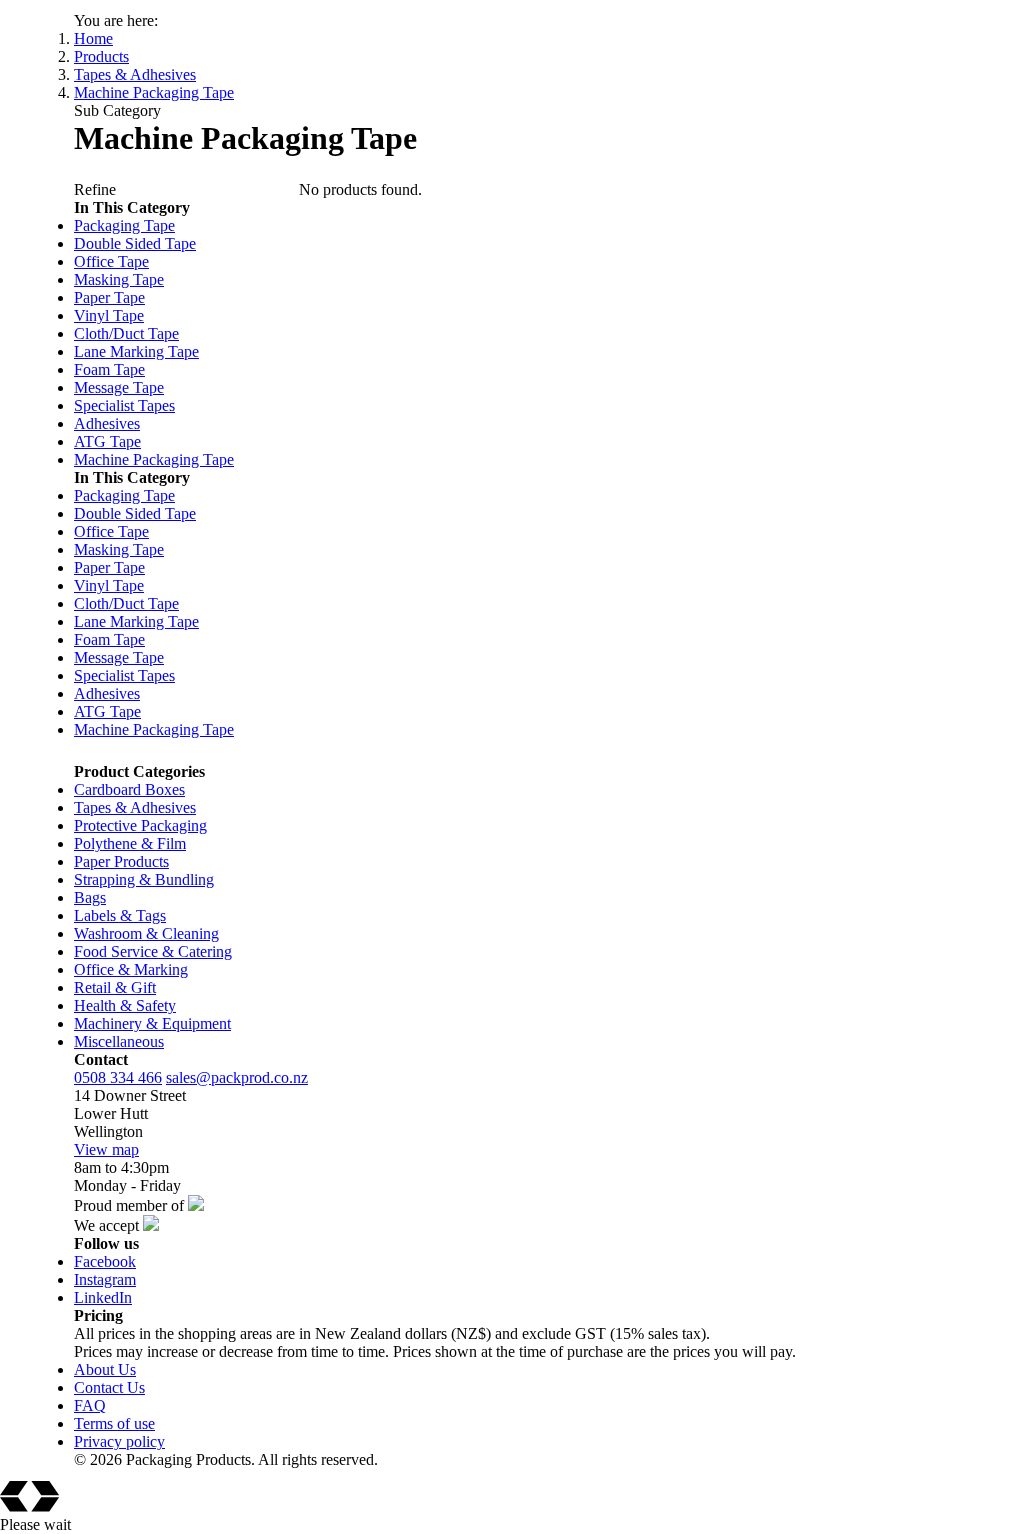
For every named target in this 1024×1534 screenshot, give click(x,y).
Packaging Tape (124, 225)
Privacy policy (119, 1441)
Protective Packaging (140, 825)
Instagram (105, 1279)
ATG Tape (107, 441)
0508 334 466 (118, 1077)
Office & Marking (131, 969)
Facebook (105, 1261)
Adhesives (107, 423)
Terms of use (114, 1423)
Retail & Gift (115, 987)
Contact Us (109, 1387)
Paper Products (121, 861)
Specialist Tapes (124, 405)
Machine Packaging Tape (154, 92)
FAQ (90, 1405)
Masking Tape (119, 279)
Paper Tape (109, 297)
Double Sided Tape (135, 243)
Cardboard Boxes (129, 789)
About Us (105, 1369)
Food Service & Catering (153, 951)
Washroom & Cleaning (146, 933)
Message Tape (119, 387)
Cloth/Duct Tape (126, 333)
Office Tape (111, 261)
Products (101, 56)
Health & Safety (125, 1005)
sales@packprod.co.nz (237, 1077)
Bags (90, 897)
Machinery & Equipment (152, 1023)
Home (93, 38)
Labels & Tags (120, 915)
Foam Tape (109, 369)
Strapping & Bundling (144, 879)
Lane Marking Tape (136, 351)
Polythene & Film (130, 843)
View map (106, 1149)
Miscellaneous (119, 1041)
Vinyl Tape (109, 315)
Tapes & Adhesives (135, 74)
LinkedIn (103, 1297)
